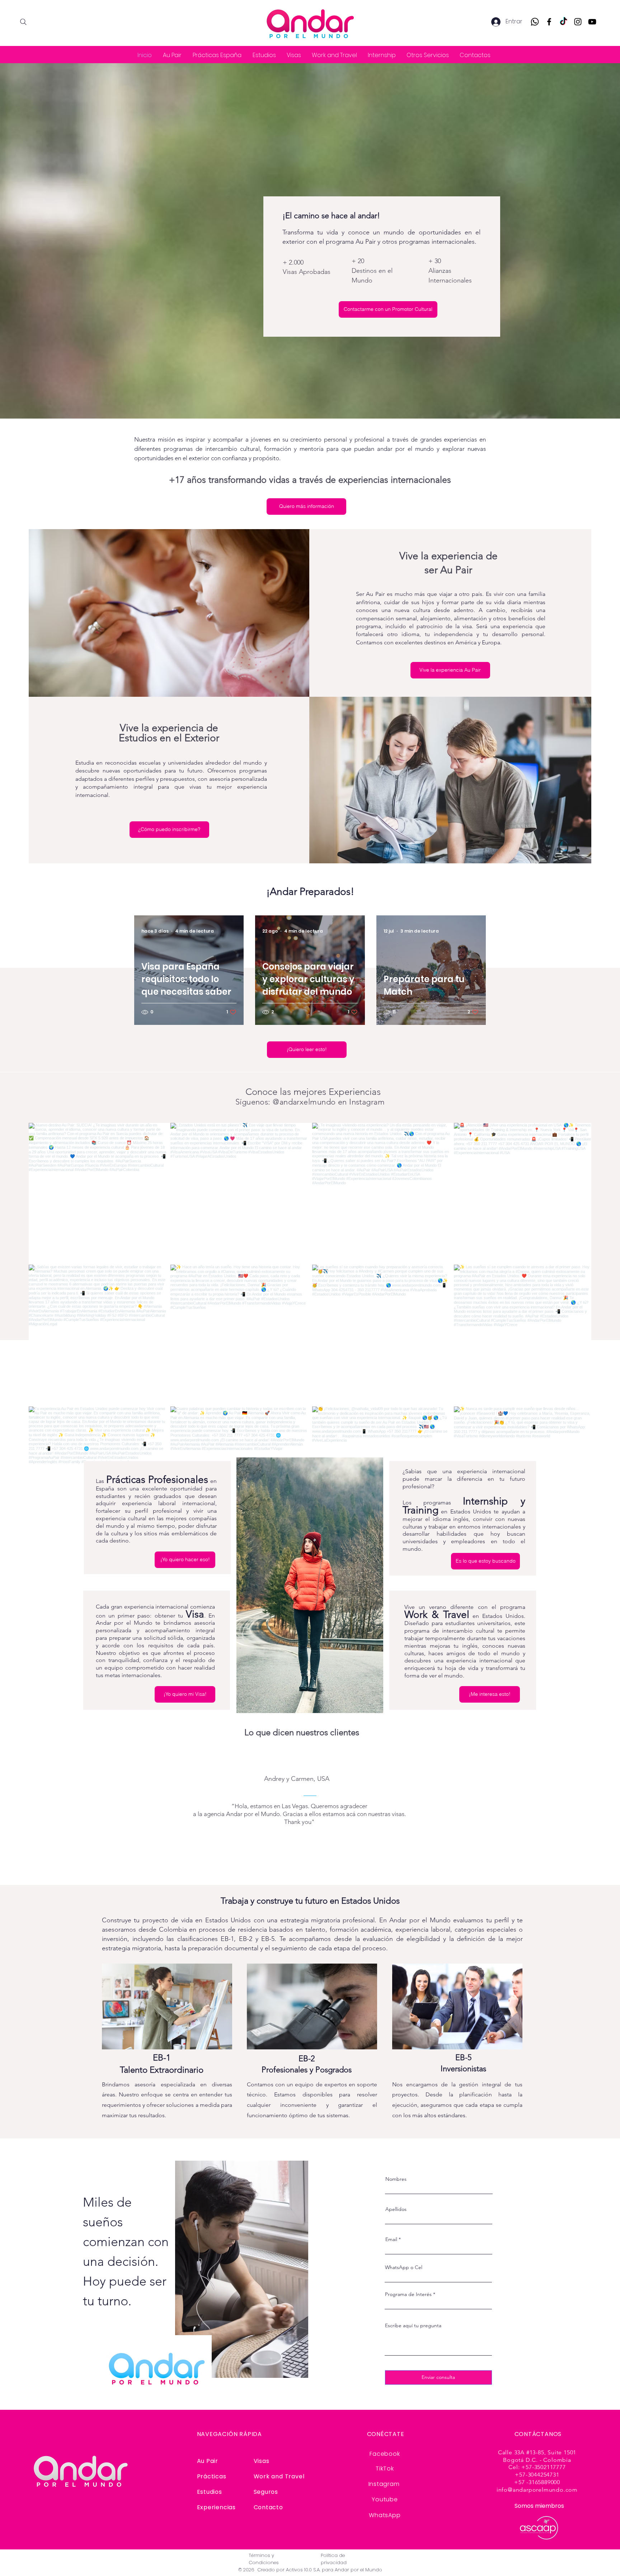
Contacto (268, 2507)
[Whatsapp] (535, 22)
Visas (262, 2461)
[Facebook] (549, 22)
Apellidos (396, 2209)
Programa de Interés (408, 2294)
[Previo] (39, 1811)
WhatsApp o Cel (404, 2267)
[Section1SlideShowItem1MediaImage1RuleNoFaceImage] (302, 1865)
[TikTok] (563, 22)
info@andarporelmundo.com (537, 2490)
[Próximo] (581, 1811)
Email (391, 2239)
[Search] (23, 22)
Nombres (396, 2179)
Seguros (266, 2492)
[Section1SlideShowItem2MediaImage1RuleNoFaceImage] (310, 1865)
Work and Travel (279, 2476)
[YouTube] (592, 22)
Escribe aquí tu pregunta (413, 2325)
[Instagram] (578, 22)
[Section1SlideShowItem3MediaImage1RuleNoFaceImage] (319, 1865)
